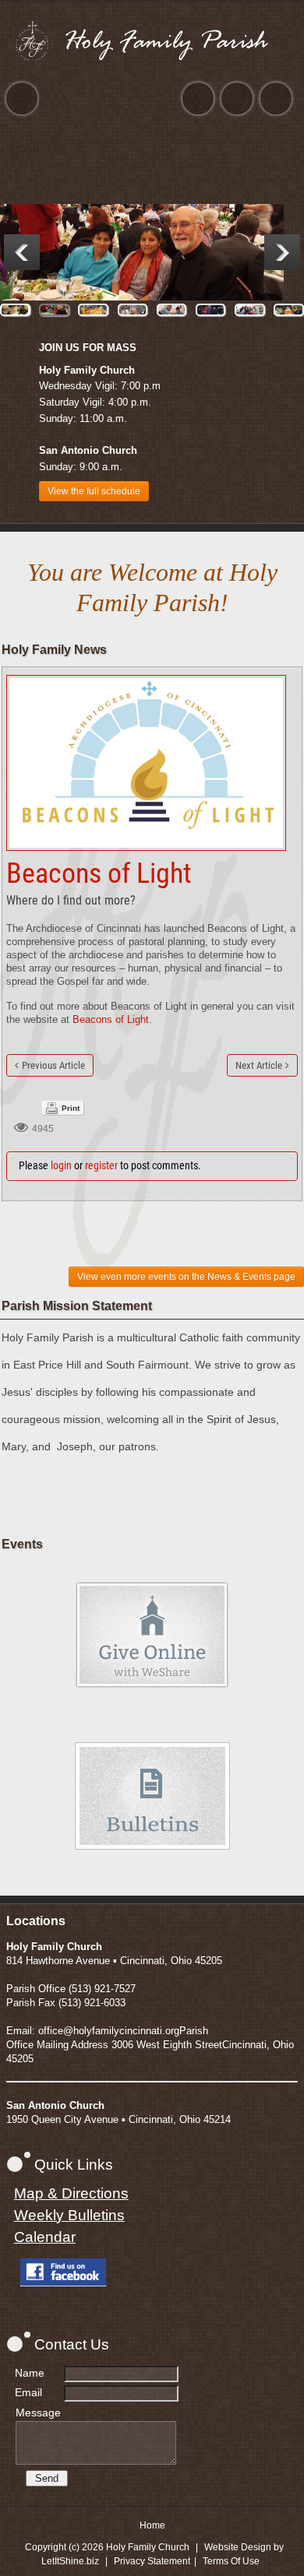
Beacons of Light (111, 1019)
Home (152, 2525)
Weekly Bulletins (69, 2215)
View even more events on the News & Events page (186, 1277)
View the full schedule (94, 491)
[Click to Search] (276, 98)
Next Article (259, 1065)
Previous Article (53, 1065)
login (61, 1165)
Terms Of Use (231, 2561)
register (101, 1165)
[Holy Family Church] (152, 40)
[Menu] (22, 98)
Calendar (45, 2237)
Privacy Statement (152, 2561)
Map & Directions (71, 2193)
